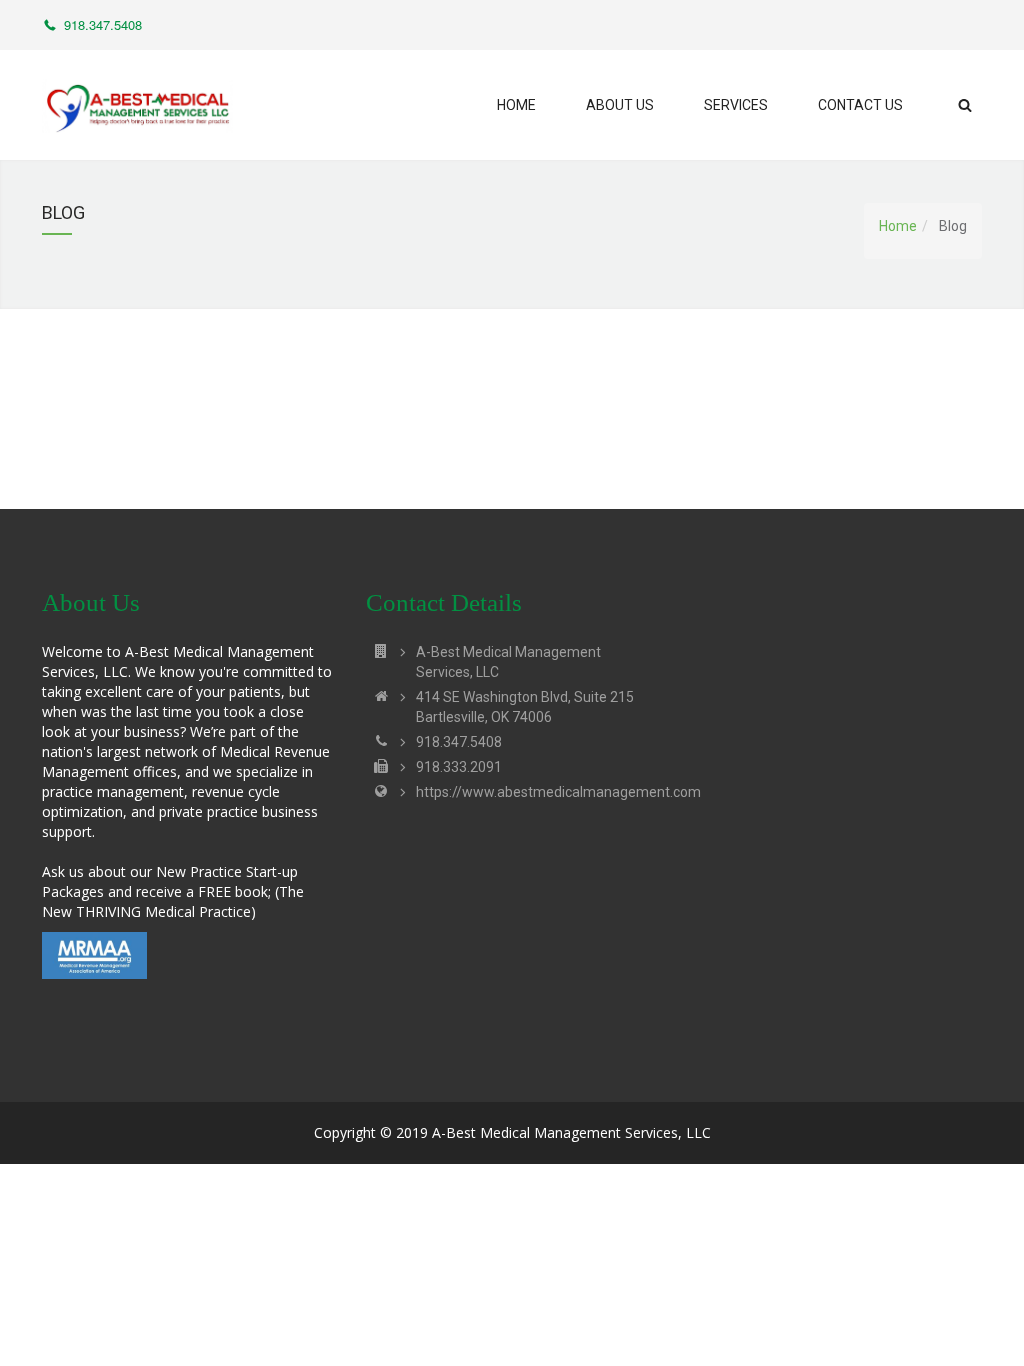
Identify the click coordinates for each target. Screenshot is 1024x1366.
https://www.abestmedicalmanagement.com (558, 792)
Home (516, 105)
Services (736, 105)
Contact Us (860, 105)
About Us (620, 105)
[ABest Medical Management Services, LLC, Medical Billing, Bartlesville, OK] (187, 987)
